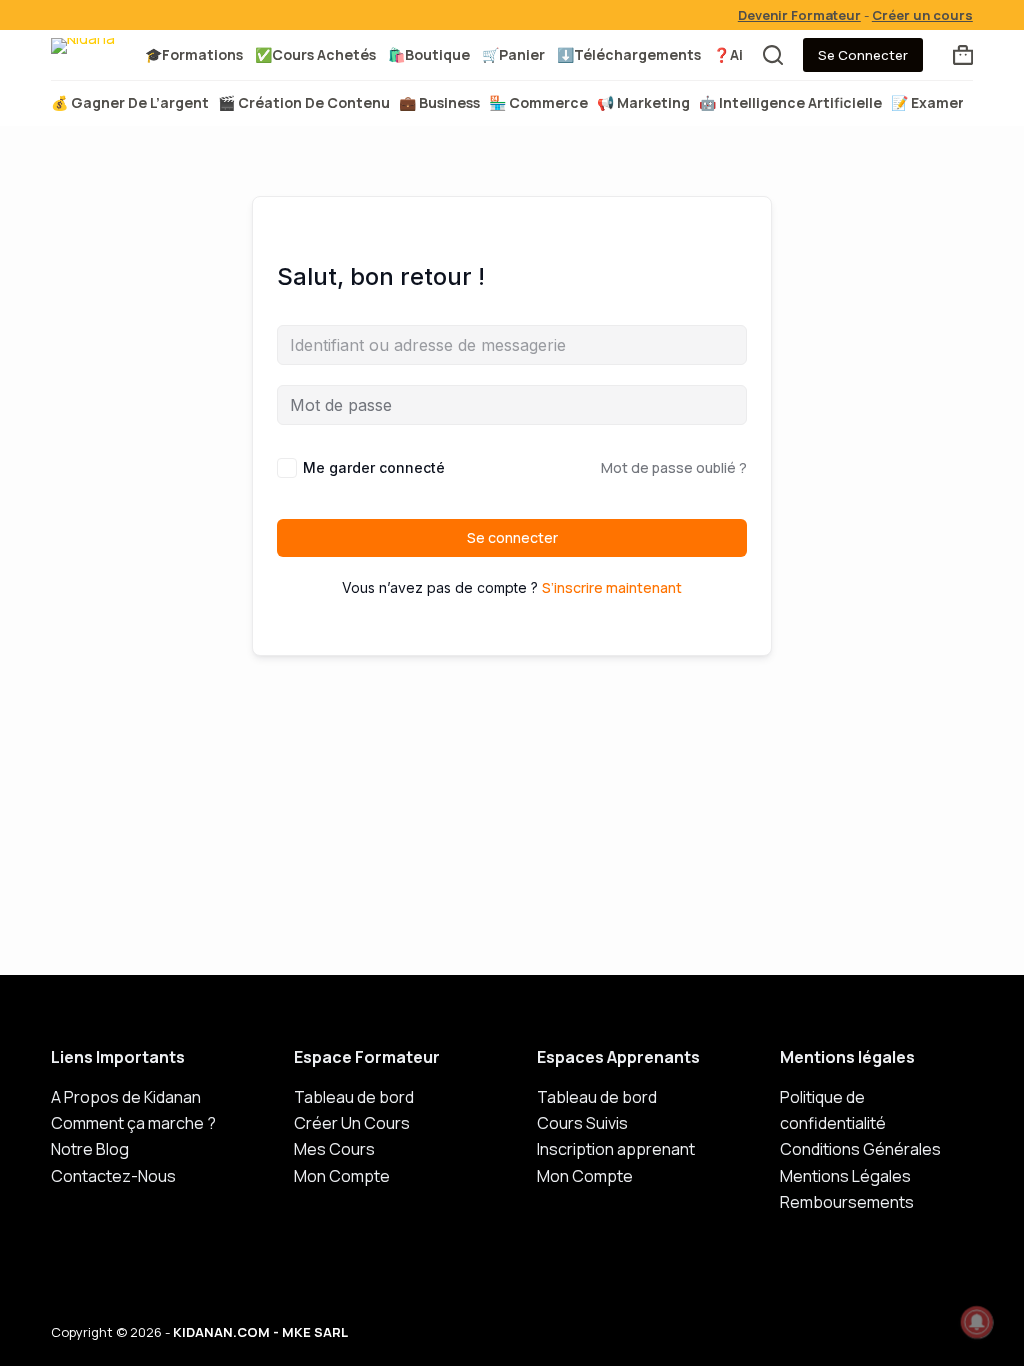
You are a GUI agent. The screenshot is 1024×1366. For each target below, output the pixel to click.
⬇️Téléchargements (629, 54)
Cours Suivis (582, 1123)
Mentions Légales (845, 1176)
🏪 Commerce (538, 102)
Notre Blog (90, 1149)
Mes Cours (334, 1149)
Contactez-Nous (113, 1176)
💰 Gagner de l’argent (130, 102)
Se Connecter (863, 55)
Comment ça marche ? (133, 1123)
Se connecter (512, 537)
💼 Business (439, 102)
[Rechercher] (773, 55)
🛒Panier (513, 54)
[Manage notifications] (977, 1322)
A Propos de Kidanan (126, 1097)
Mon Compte (342, 1176)
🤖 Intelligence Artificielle (790, 102)
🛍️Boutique (429, 54)
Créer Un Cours (352, 1123)
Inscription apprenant (616, 1149)
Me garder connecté (374, 467)
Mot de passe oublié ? (674, 467)
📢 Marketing (643, 102)
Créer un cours (922, 15)
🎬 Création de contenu (304, 102)
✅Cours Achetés (315, 54)
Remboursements (847, 1202)
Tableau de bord (354, 1097)
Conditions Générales (860, 1149)
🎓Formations (194, 54)
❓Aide (737, 54)
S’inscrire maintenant (612, 587)
